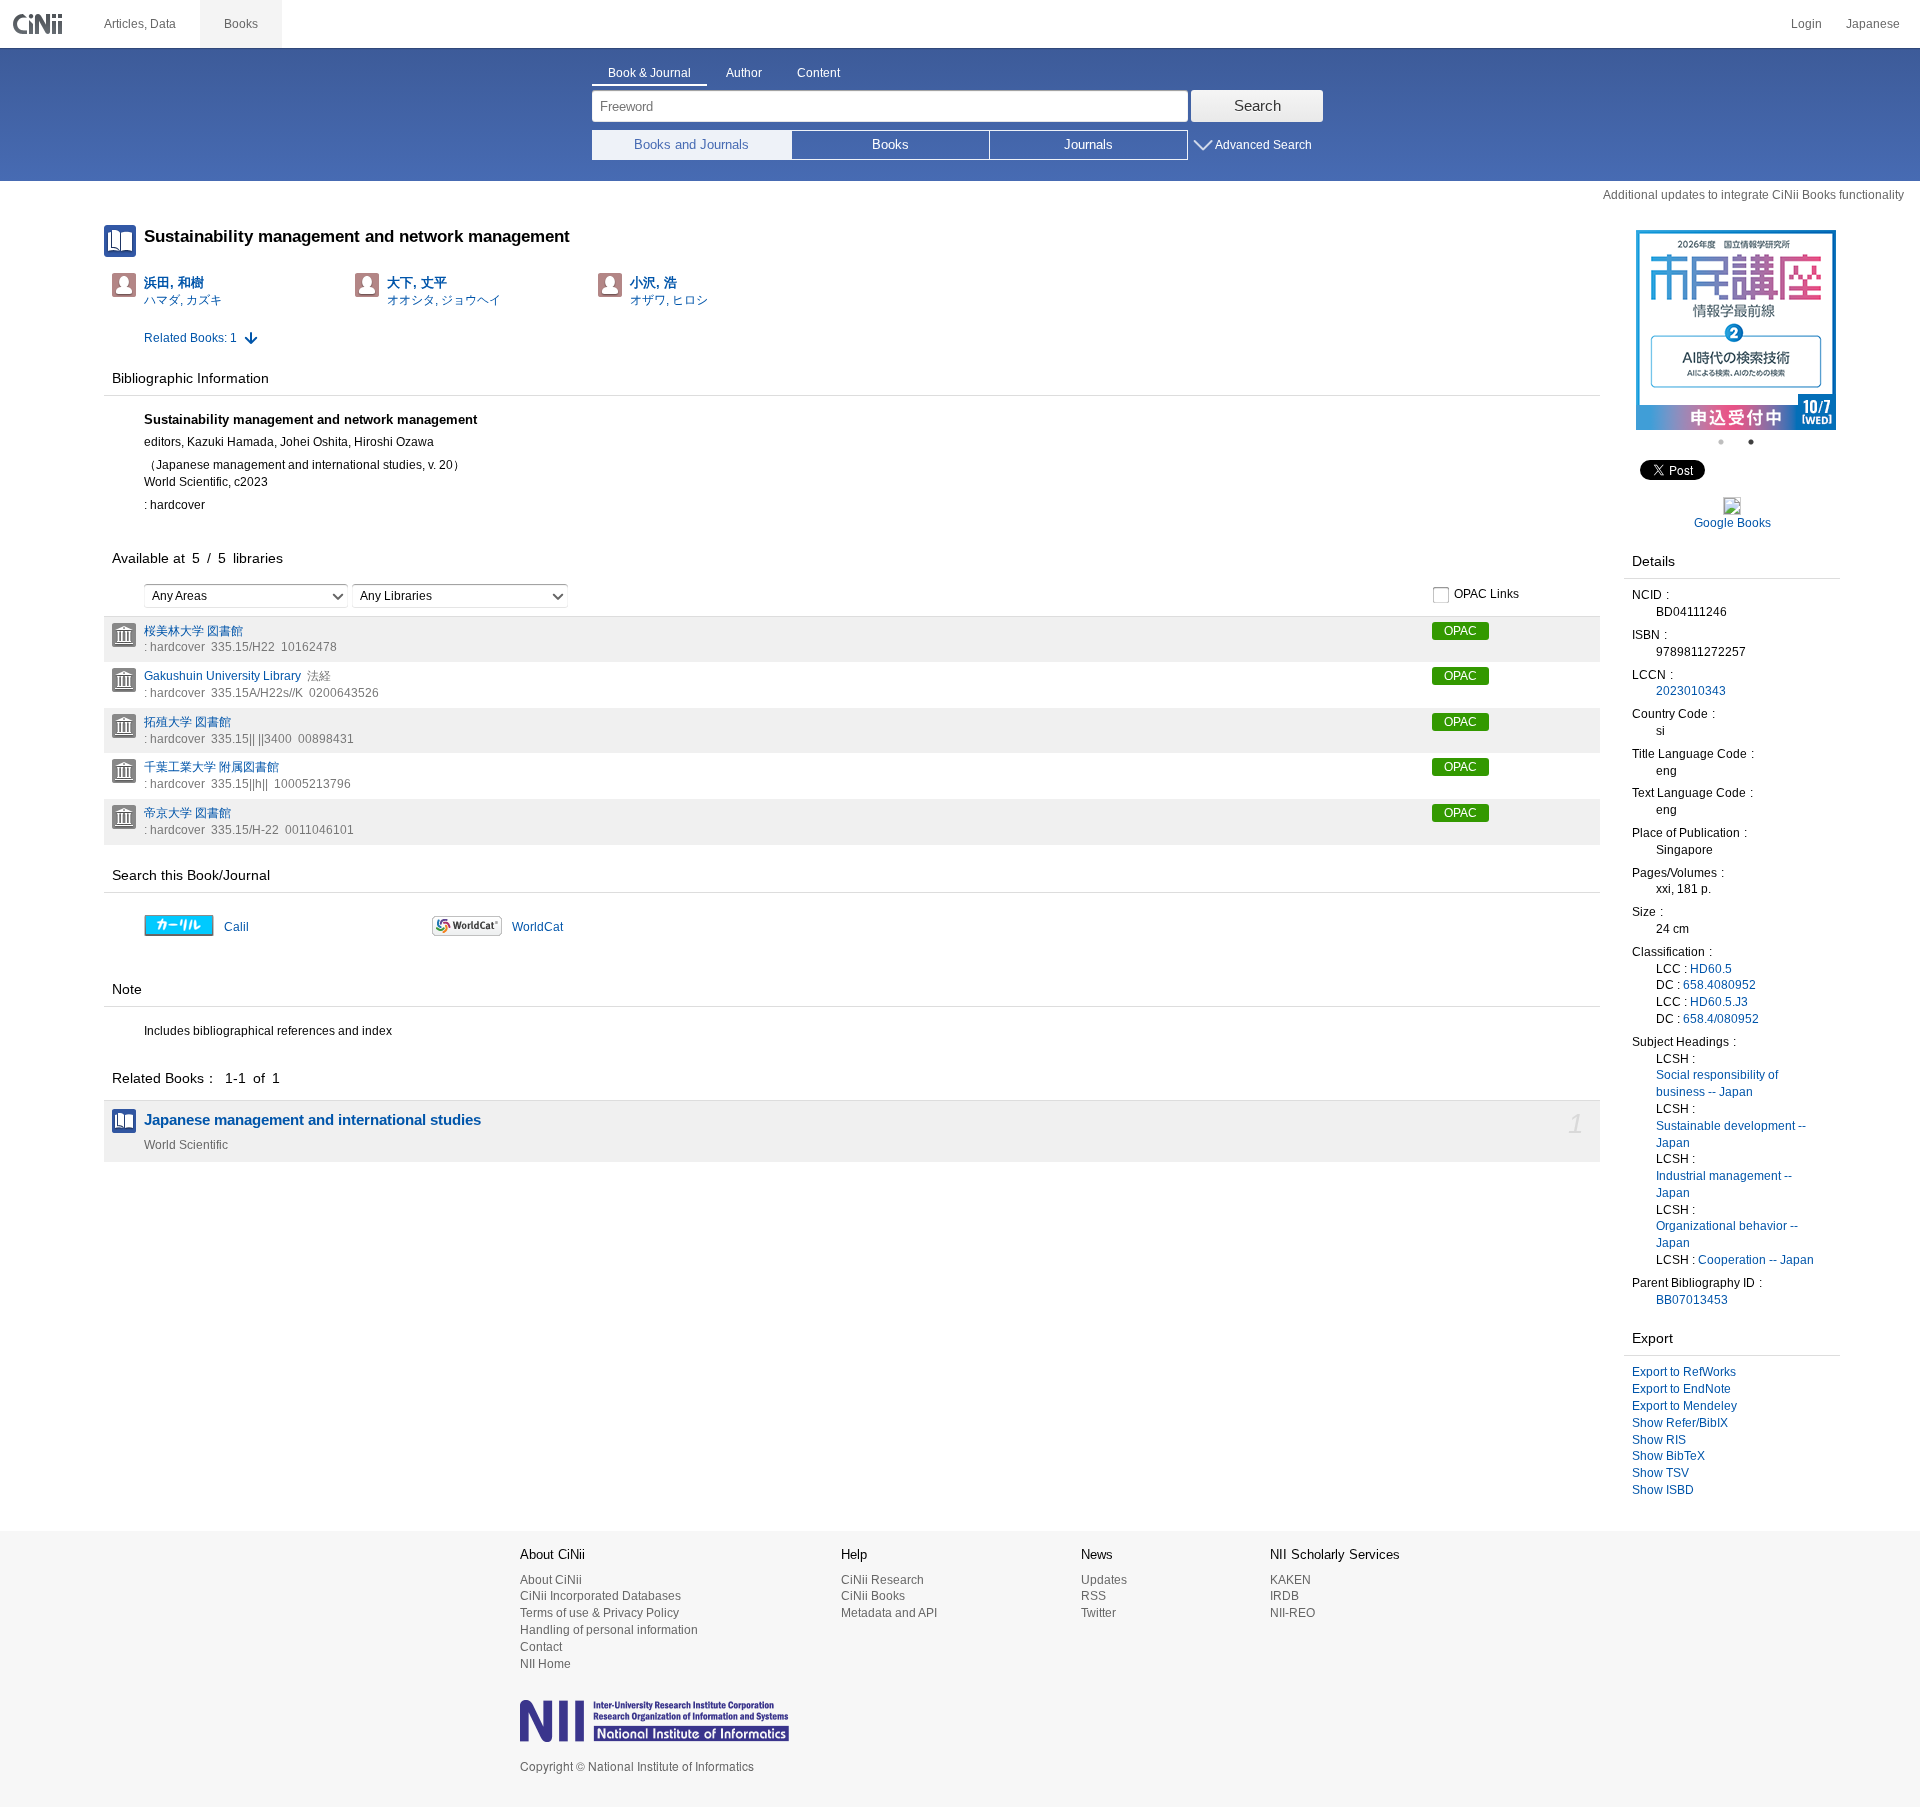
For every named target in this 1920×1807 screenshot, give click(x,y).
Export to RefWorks (1684, 1372)
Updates (1104, 1580)
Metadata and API (889, 1613)
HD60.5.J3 (1719, 1002)
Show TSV (1660, 1473)
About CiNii (551, 1580)
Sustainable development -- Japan (1731, 1134)
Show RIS (1659, 1440)
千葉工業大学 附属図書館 (211, 767)
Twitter (1098, 1613)
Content (818, 73)
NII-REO (1292, 1613)
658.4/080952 (1721, 1019)
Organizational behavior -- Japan (1727, 1234)
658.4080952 (1719, 985)
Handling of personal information (609, 1630)
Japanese (1873, 24)
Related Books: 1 (190, 338)
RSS (1093, 1596)
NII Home (545, 1664)
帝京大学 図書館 (187, 813)
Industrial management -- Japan (1724, 1184)
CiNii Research (882, 1580)
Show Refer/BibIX (1680, 1423)
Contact (541, 1647)
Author (744, 73)
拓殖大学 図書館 (187, 722)
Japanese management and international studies (312, 1120)
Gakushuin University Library (222, 676)
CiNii (40, 24)
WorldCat (537, 927)
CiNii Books (873, 1596)
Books (890, 144)
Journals (1088, 144)
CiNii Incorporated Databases (600, 1596)
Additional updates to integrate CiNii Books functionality (1753, 195)
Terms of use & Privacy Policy (599, 1613)
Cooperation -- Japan (1756, 1260)
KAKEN (1290, 1580)
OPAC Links (1486, 594)
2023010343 (1691, 691)
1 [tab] (1729, 442)
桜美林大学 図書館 (193, 631)
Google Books (1732, 523)
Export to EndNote (1681, 1389)
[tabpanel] (1736, 330)
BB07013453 (1692, 1300)
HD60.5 (1711, 969)
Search (1257, 105)
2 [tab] (1759, 442)
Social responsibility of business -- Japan (1717, 1083)
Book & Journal (649, 73)
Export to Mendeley (1684, 1406)
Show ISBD (1663, 1490)
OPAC (1460, 631)
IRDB (1284, 1596)
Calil (236, 927)
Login (1806, 24)
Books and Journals (691, 144)
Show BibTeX (1668, 1456)
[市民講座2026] (1736, 330)
